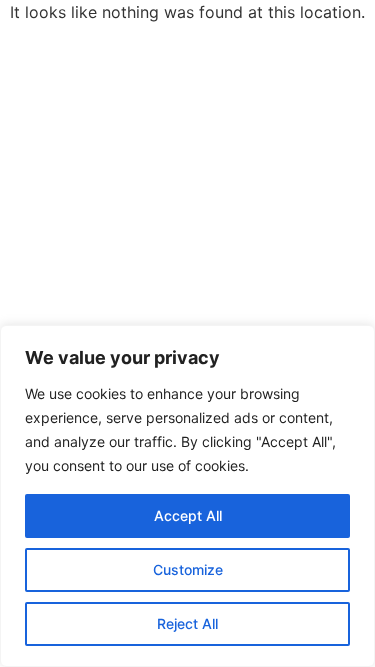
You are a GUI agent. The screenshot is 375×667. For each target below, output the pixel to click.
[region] (187, 496)
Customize (188, 569)
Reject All (187, 623)
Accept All (188, 515)
